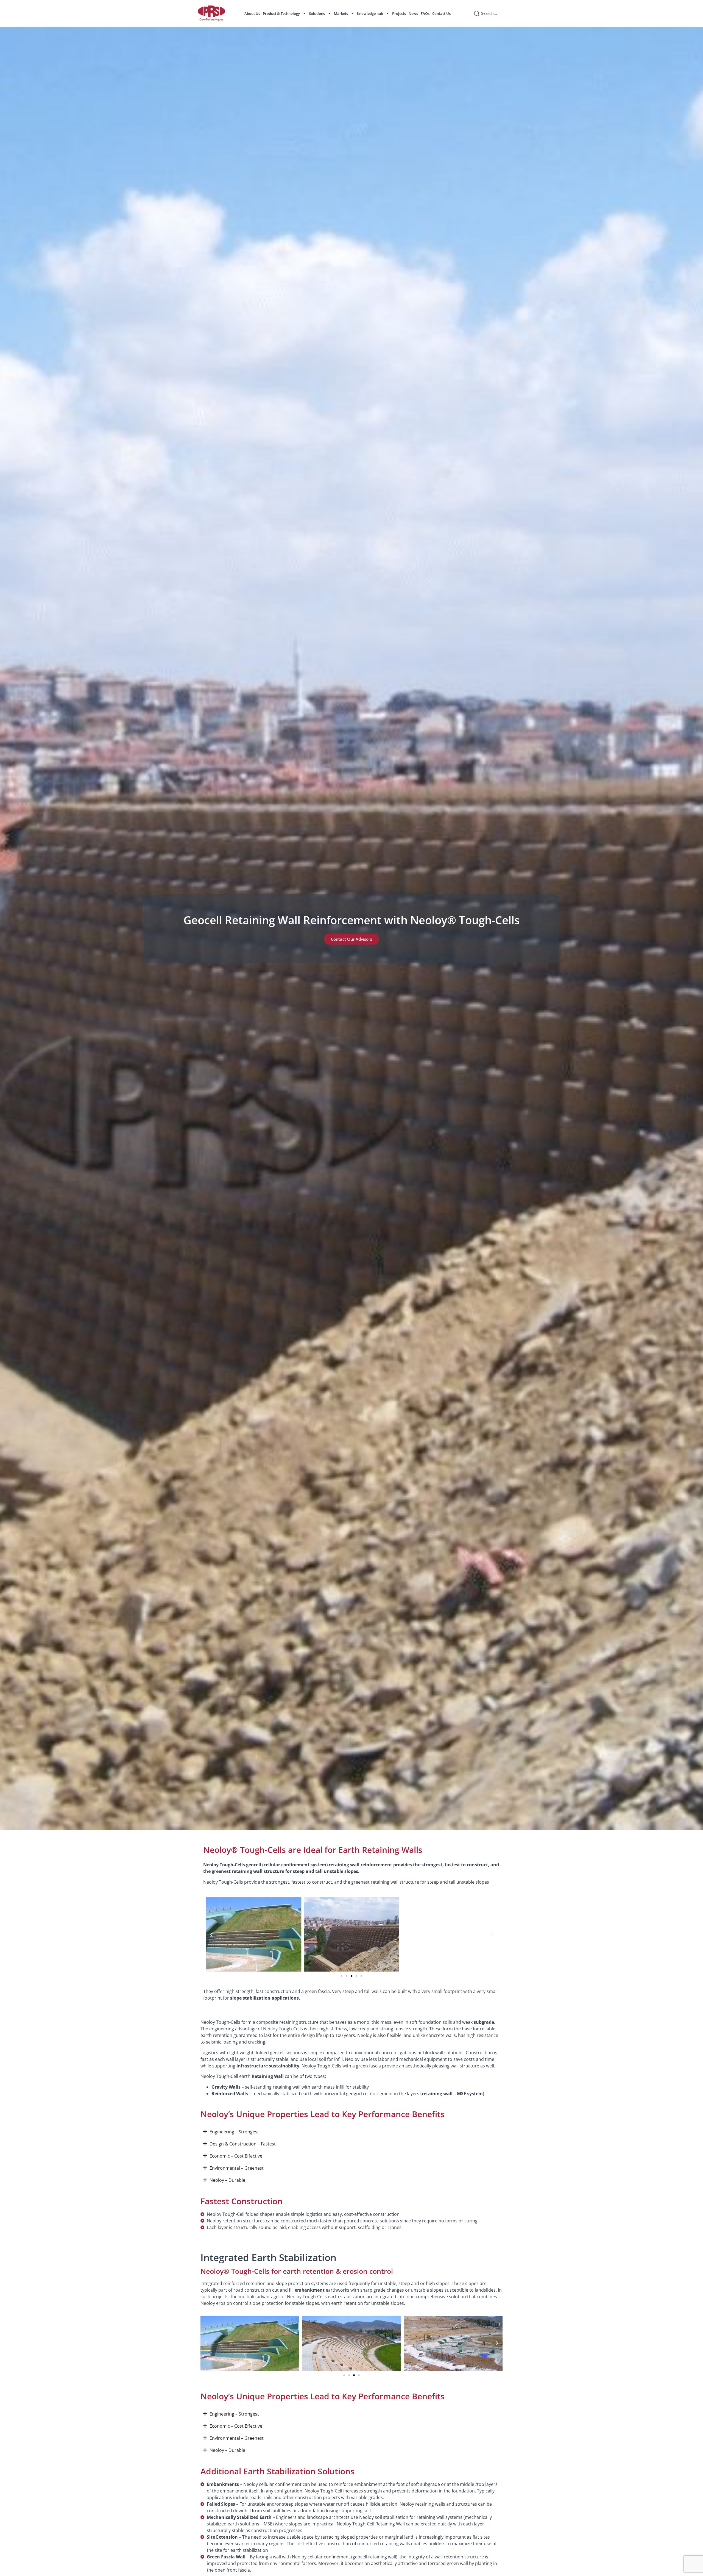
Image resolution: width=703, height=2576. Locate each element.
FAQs (425, 13)
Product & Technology (281, 13)
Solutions (317, 13)
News (413, 13)
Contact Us (441, 13)
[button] (211, 1934)
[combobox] (487, 13)
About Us (252, 13)
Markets (341, 13)
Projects (399, 13)
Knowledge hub (370, 13)
